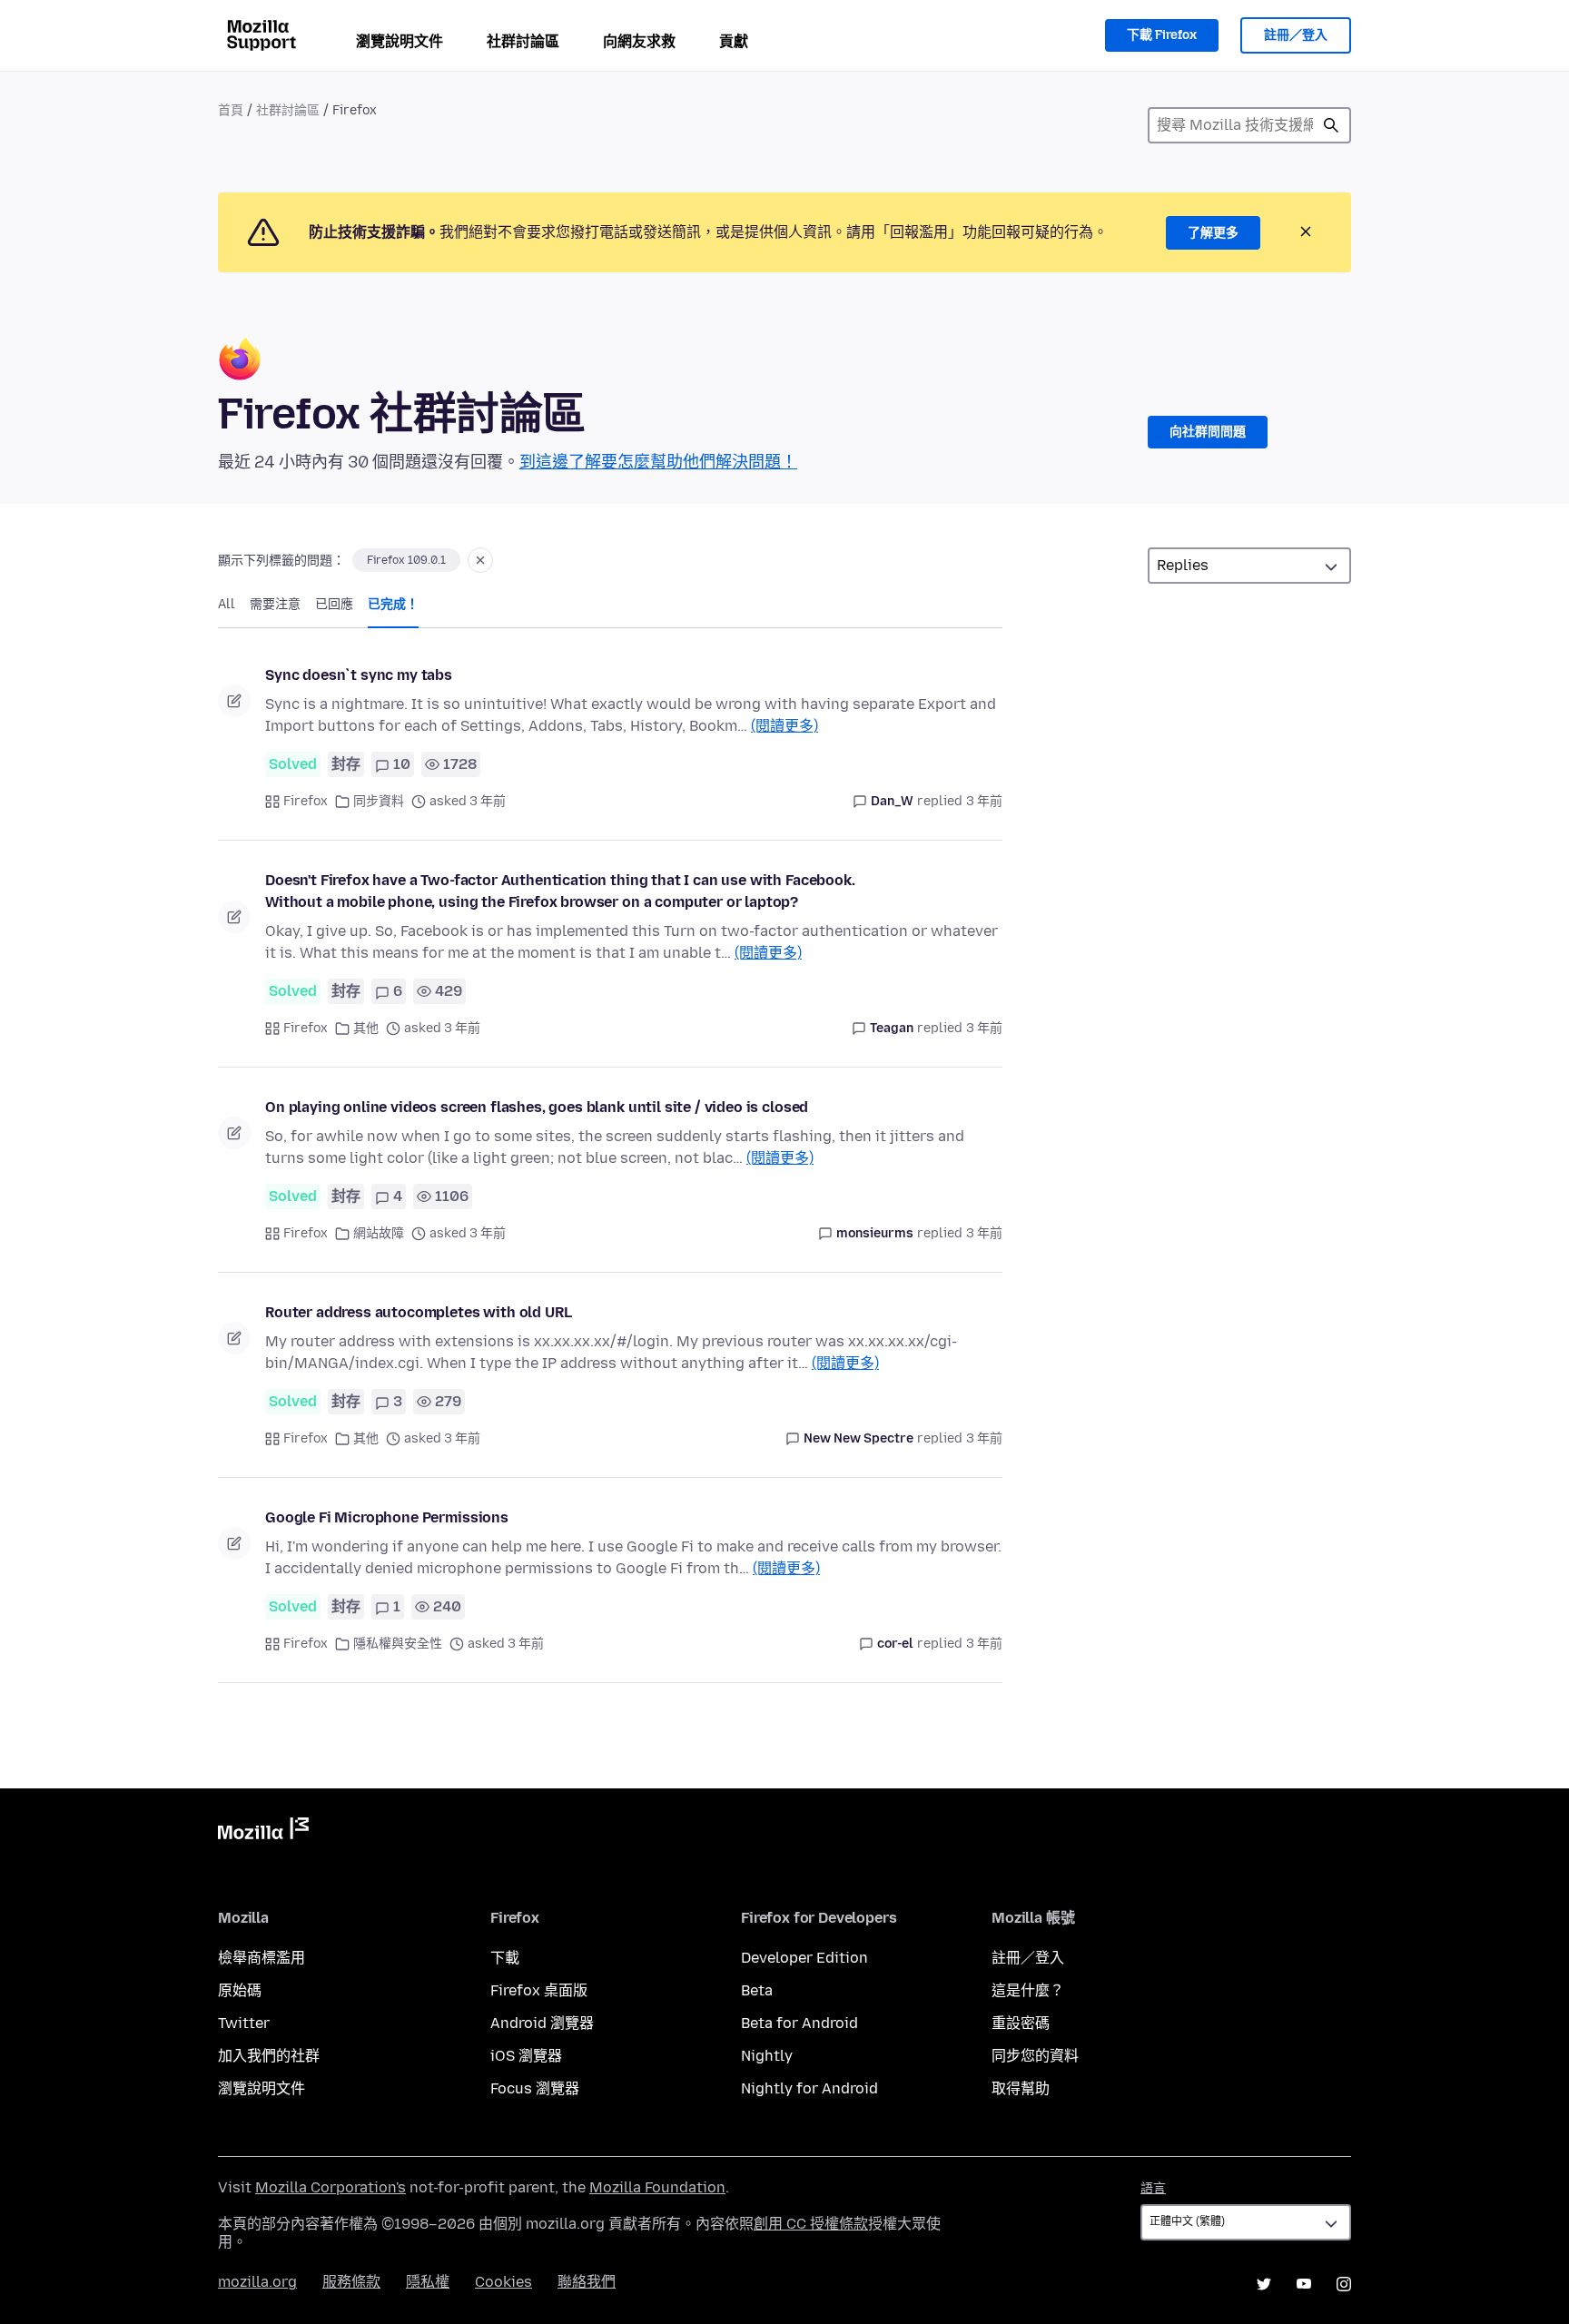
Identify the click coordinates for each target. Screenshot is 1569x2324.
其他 (366, 1028)
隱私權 (428, 2282)
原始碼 (240, 1990)
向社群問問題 (1208, 432)
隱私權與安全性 (398, 1644)
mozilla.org (257, 2282)
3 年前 (984, 801)
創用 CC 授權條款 (811, 2224)
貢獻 (734, 41)
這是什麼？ (1028, 1990)
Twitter (244, 2023)
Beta (757, 1990)
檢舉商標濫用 (261, 1958)
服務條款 (351, 2282)
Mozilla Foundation (657, 2187)
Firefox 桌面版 (539, 1990)
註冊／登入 (1296, 35)
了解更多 (1213, 233)
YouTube (1304, 2284)
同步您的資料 (1035, 2056)
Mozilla (263, 1832)
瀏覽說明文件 (400, 41)
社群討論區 (523, 41)
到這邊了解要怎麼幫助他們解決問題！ (658, 462)
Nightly (767, 2056)
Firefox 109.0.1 (406, 560)
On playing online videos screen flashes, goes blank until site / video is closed (537, 1107)
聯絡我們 (587, 2282)
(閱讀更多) (784, 726)
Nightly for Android (809, 2088)
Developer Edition (804, 1958)
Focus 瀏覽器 (535, 2088)
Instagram (1344, 2284)
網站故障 (379, 1233)
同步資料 (379, 801)
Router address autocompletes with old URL (418, 1312)
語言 (1153, 2188)
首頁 (231, 110)
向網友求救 (639, 41)
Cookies (503, 2282)
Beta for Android (799, 2023)
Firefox (306, 801)
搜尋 (1331, 125)
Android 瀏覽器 (542, 2023)
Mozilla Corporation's (331, 2187)
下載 (505, 1958)
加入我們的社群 (269, 2056)
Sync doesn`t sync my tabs (359, 675)
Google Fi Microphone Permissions (387, 1517)
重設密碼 (1021, 2023)
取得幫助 (1021, 2088)
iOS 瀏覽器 (526, 2056)
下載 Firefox (1162, 35)
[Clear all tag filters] (480, 560)
